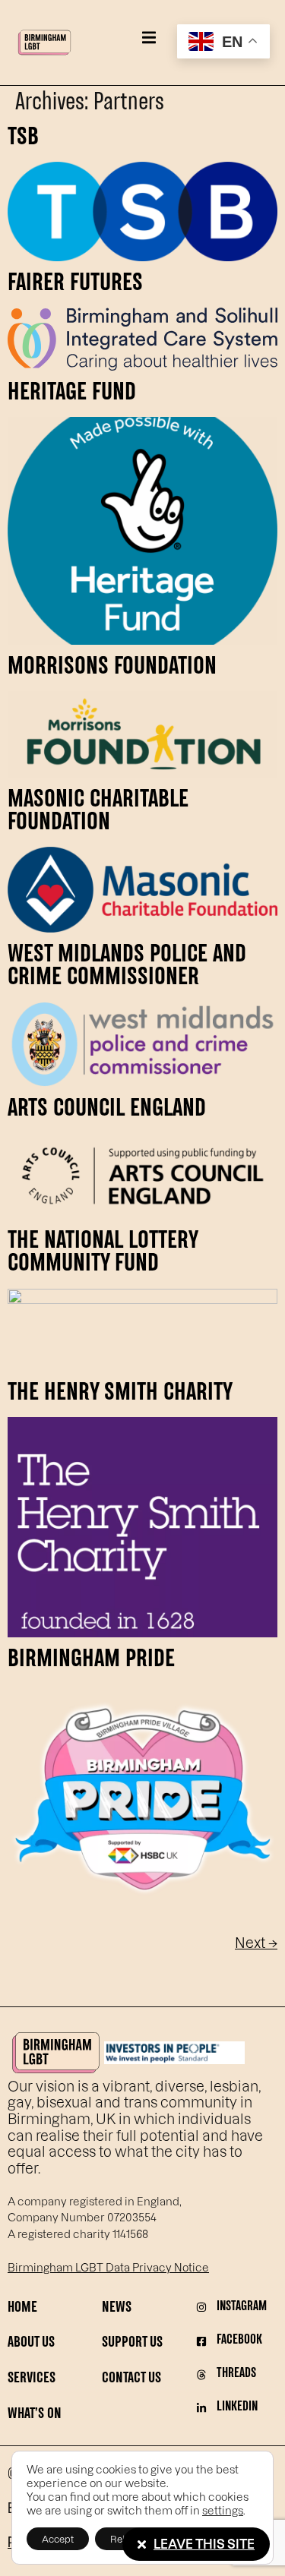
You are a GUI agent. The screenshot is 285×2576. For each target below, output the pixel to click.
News (117, 2308)
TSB (23, 138)
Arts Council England (107, 1110)
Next (256, 1942)
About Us (31, 2343)
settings (223, 2510)
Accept (58, 2539)
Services (32, 2379)
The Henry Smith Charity (120, 1394)
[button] (149, 38)
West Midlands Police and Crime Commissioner (127, 967)
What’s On (35, 2415)
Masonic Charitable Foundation (98, 812)
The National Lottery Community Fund (103, 1253)
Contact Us (131, 2379)
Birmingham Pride (91, 1660)
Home (22, 2308)
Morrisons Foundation (112, 668)
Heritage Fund (72, 393)
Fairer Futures (75, 284)
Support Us (132, 2343)
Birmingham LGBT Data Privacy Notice (108, 2267)
